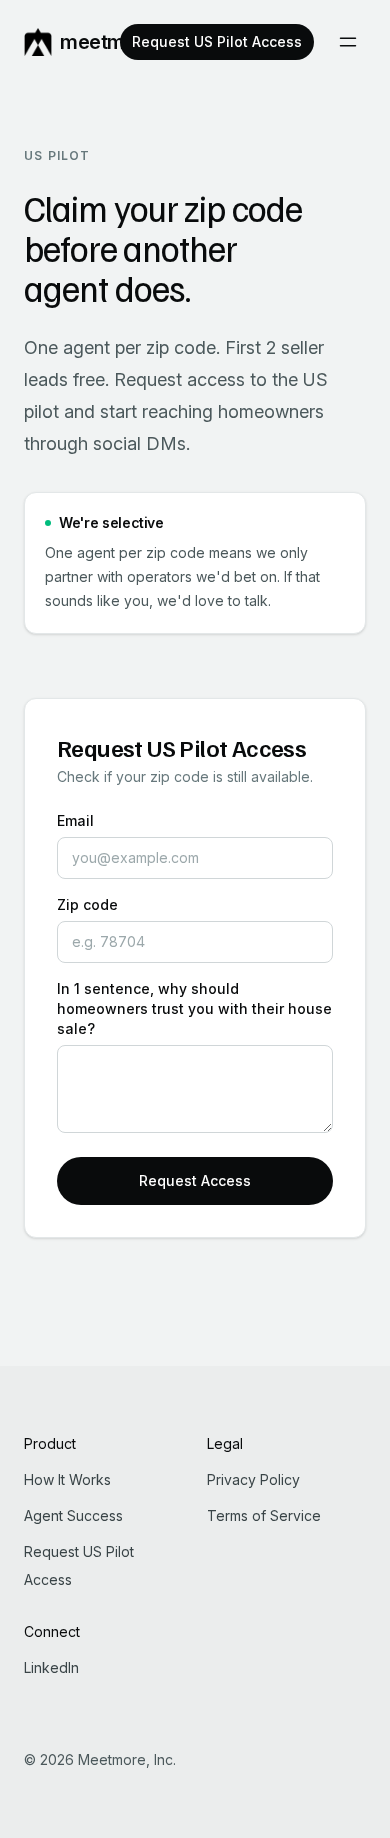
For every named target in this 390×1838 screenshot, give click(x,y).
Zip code (87, 904)
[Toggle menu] (348, 42)
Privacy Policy (253, 1479)
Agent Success (73, 1515)
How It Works (67, 1479)
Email (75, 820)
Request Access (195, 1180)
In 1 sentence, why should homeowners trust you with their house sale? (194, 1008)
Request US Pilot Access (217, 41)
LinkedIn (51, 1667)
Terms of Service (264, 1515)
